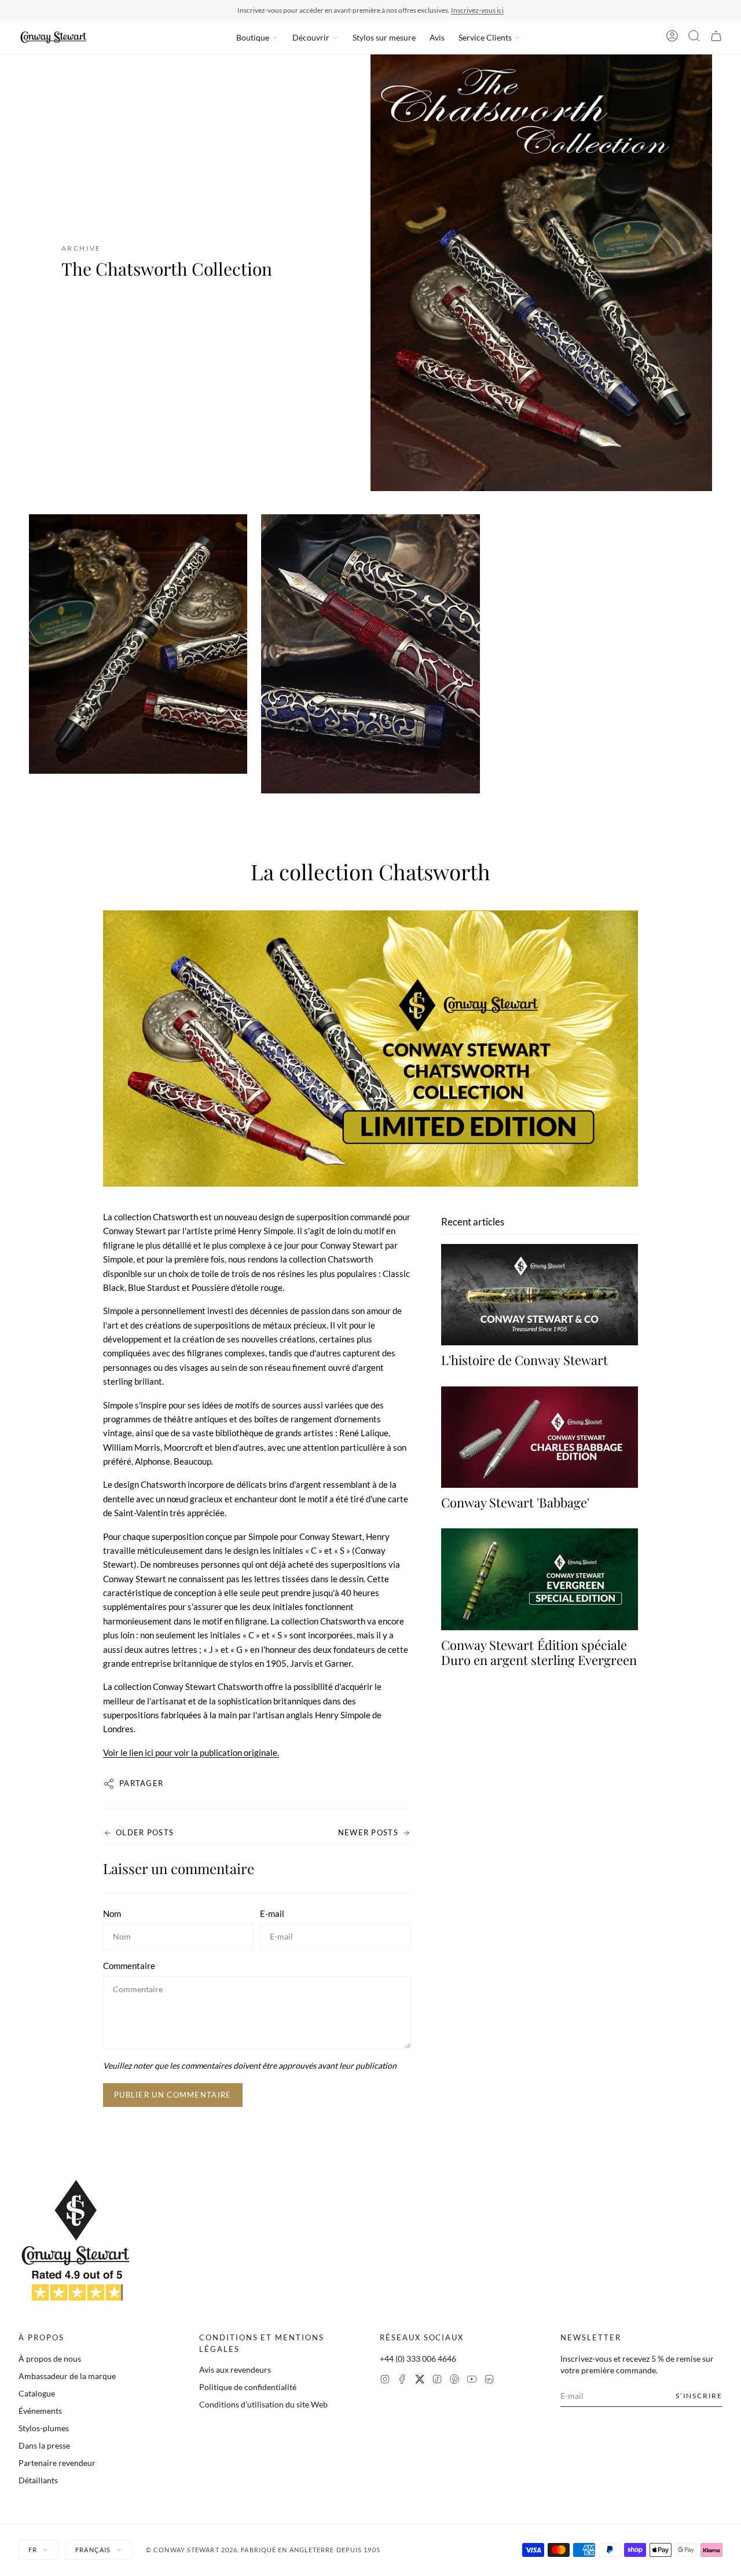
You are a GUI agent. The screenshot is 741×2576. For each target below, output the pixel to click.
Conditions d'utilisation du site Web (263, 2404)
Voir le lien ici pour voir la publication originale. (191, 1752)
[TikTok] (437, 2381)
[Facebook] (402, 2381)
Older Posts (145, 1832)
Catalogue (37, 2393)
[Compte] (672, 38)
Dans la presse (44, 2445)
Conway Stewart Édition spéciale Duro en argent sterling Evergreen (539, 1652)
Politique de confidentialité (248, 2387)
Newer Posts (368, 1832)
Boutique (253, 37)
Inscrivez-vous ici (477, 10)
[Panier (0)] (716, 38)
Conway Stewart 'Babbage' (515, 1502)
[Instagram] (385, 2381)
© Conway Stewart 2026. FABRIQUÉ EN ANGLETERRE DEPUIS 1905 (263, 2550)
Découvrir (311, 37)
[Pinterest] (454, 2381)
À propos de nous (50, 2359)
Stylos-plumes (44, 2428)
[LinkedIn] (489, 2381)
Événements (40, 2411)
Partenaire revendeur (57, 2463)
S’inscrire (699, 2396)
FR (33, 2550)
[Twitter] (420, 2381)
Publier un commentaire (173, 2095)
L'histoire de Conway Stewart (524, 1360)
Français (93, 2550)
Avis (437, 37)
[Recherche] (694, 38)
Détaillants (38, 2480)
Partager (141, 1783)
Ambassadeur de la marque (67, 2376)
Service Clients (485, 37)
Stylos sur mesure (384, 37)
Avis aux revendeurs (235, 2370)
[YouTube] (472, 2381)
